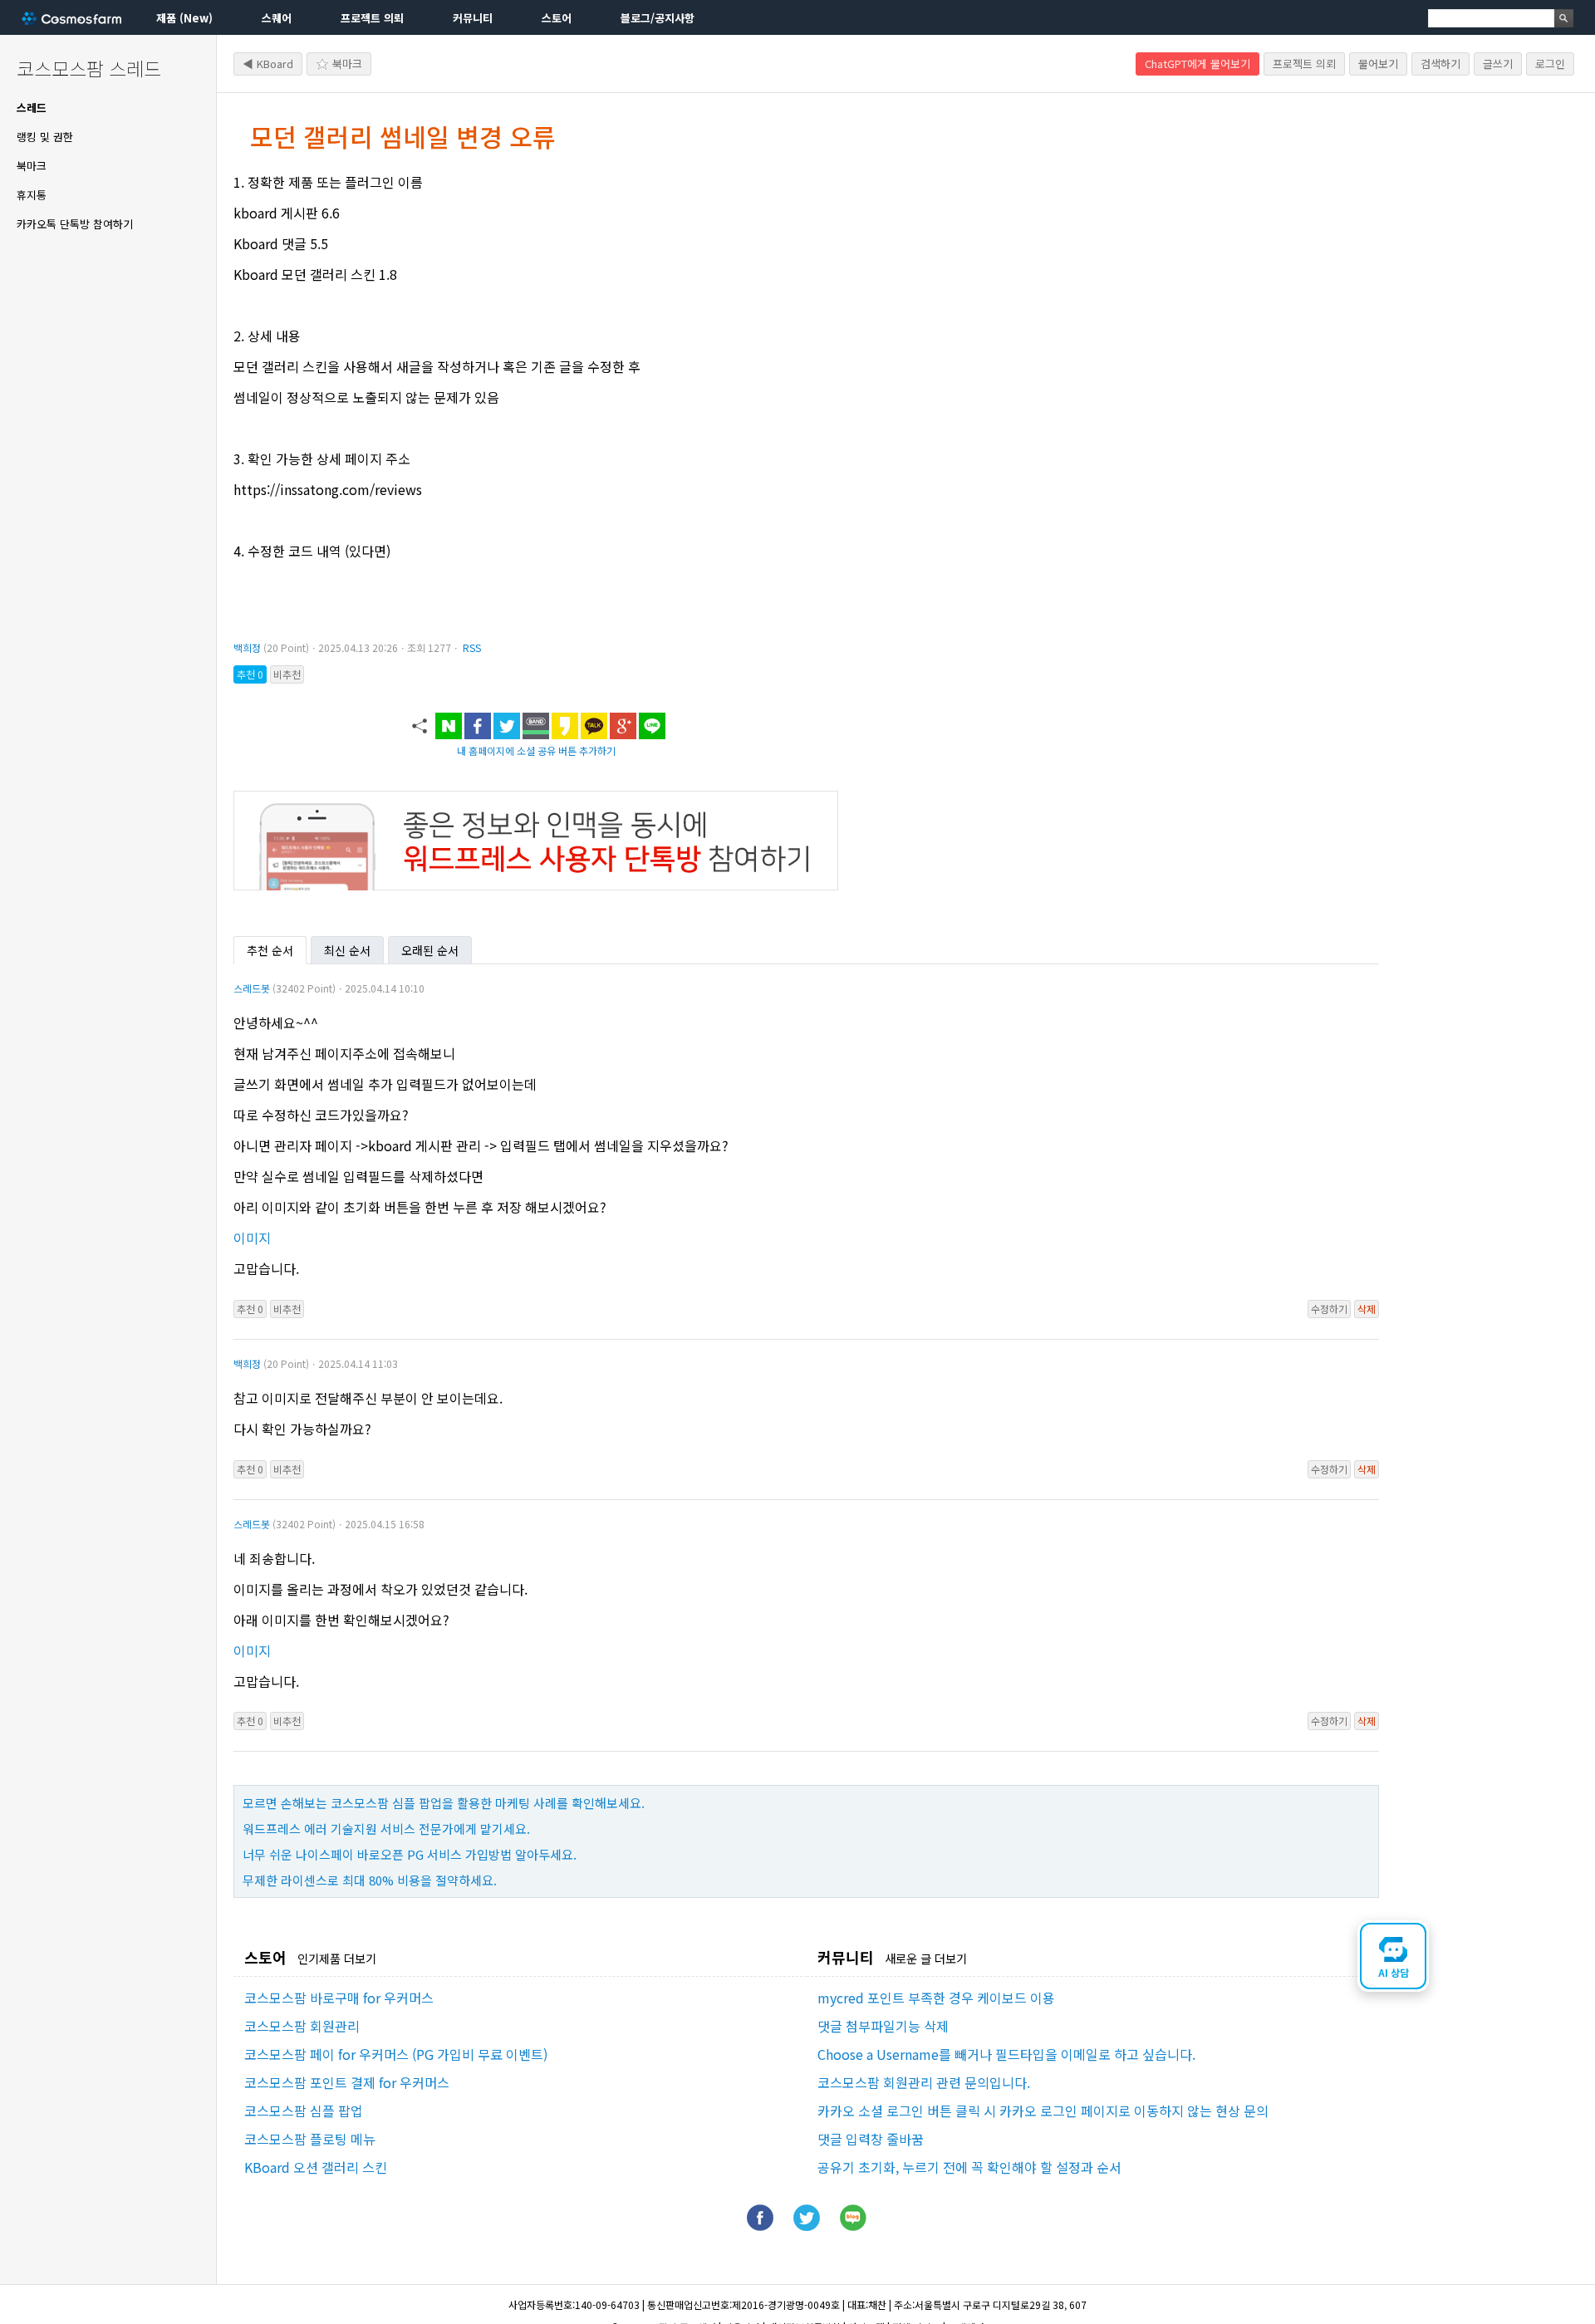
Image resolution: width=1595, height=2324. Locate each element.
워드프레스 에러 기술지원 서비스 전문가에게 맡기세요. (386, 1829)
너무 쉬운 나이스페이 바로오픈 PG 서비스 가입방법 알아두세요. (410, 1854)
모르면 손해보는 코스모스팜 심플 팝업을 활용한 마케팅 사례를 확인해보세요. (444, 1803)
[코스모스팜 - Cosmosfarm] (71, 18)
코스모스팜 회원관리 (302, 2026)
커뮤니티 (473, 18)
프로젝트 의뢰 (372, 18)
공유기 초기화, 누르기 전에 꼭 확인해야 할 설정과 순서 (969, 2167)
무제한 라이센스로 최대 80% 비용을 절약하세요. (370, 1880)
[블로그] (853, 2225)
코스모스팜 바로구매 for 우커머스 (339, 1998)
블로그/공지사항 (658, 18)
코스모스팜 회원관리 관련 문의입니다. (924, 2082)
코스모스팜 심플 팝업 (304, 2111)
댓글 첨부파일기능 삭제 (883, 2026)
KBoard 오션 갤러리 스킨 (316, 2167)
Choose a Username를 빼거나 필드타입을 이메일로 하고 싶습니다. (1006, 2054)
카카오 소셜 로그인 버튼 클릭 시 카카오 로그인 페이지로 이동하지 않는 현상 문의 (1043, 2111)
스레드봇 (252, 988)
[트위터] (807, 2225)
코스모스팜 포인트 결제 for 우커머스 (347, 2082)
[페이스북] (760, 2225)
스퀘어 (277, 18)
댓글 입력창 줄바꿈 (871, 2139)
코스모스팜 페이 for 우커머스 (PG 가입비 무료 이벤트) (396, 2054)
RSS (472, 647)
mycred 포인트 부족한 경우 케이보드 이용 (936, 1998)
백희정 (247, 647)
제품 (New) (184, 18)
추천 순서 (270, 950)
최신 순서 (347, 950)
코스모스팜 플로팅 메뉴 (310, 2139)
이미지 (252, 1238)
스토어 (557, 18)
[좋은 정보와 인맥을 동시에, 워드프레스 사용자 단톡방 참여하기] (536, 885)
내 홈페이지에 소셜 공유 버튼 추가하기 (536, 750)
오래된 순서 (430, 950)
